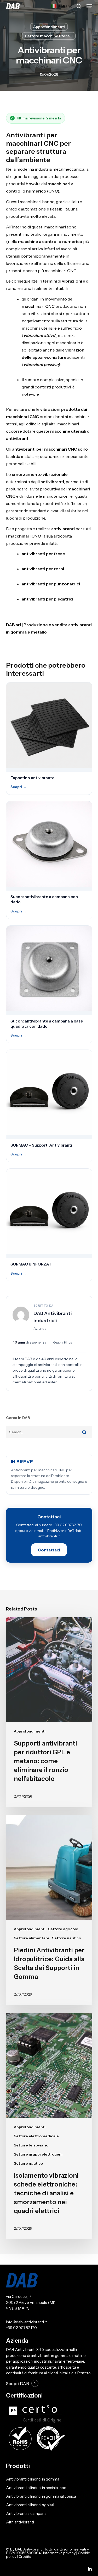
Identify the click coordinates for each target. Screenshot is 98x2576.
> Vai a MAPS (18, 2308)
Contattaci (49, 1550)
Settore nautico (67, 1938)
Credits (25, 2556)
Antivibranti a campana (26, 2513)
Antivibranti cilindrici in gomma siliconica (41, 2496)
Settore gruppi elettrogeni (38, 2154)
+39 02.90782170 (21, 2328)
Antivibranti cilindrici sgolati (30, 2505)
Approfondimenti (49, 27)
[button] (89, 6)
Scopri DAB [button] (18, 2384)
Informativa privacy (59, 2553)
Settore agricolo (63, 1929)
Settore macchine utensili (49, 36)
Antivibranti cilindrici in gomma (33, 2479)
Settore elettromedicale (36, 2136)
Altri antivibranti (20, 2522)
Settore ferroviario (31, 2145)
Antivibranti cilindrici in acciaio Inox (36, 2488)
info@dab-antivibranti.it (27, 2322)
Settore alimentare (32, 1938)
